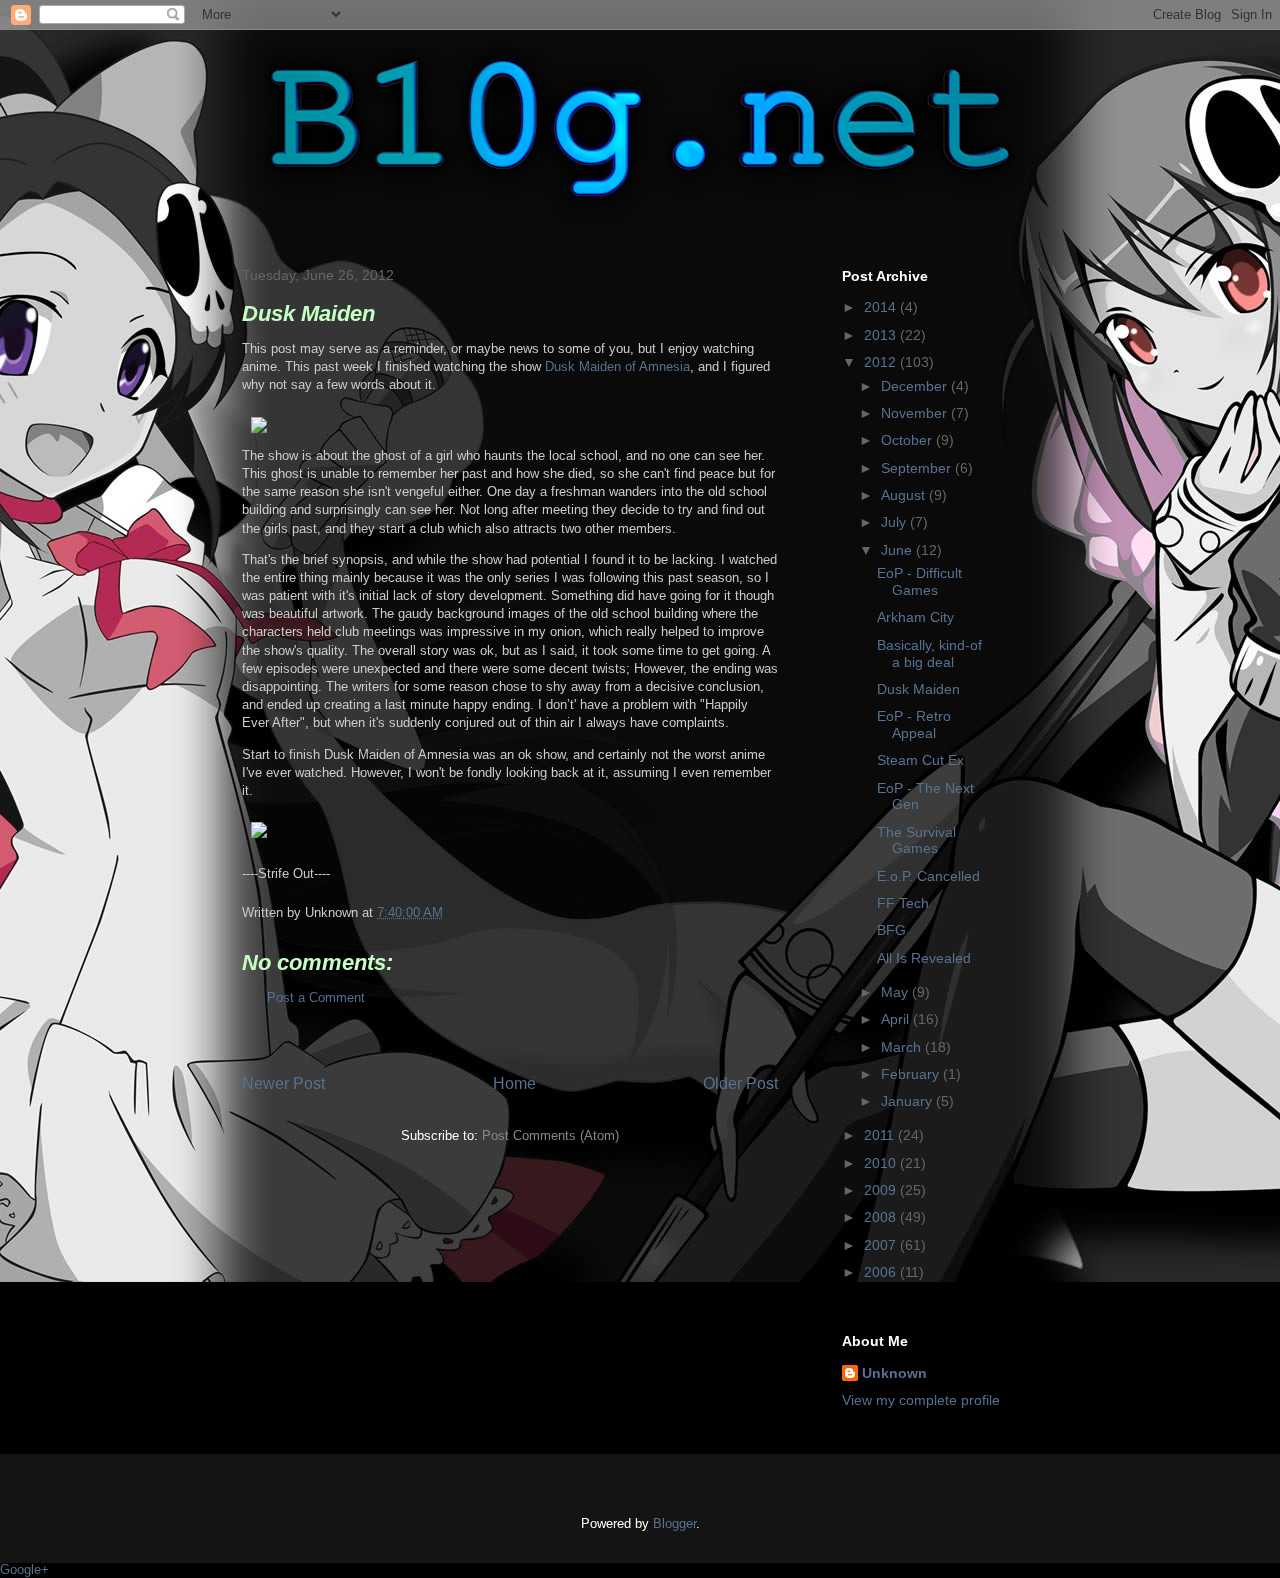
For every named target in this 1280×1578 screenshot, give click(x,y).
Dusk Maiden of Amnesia (617, 366)
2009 (882, 1190)
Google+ (24, 1569)
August (905, 495)
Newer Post (283, 1083)
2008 (882, 1217)
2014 (882, 307)
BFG (891, 930)
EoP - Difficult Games (919, 581)
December (916, 386)
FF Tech (903, 903)
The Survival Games (916, 840)
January (908, 1101)
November (916, 413)
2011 (881, 1135)
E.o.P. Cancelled (928, 876)
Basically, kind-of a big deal (929, 653)
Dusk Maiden (918, 689)
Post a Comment (316, 997)
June (898, 550)
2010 (882, 1163)
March (903, 1047)
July (895, 522)
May (896, 992)
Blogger (674, 1523)
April (897, 1019)
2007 (882, 1245)
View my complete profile (921, 1400)
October (908, 440)
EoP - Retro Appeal (914, 724)
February (912, 1074)
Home (514, 1083)
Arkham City (915, 617)
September (918, 468)
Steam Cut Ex (920, 760)
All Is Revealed (924, 958)
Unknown (894, 1373)
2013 (882, 335)
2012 (882, 362)
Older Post (740, 1083)
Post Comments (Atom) (550, 1135)
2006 (882, 1272)
